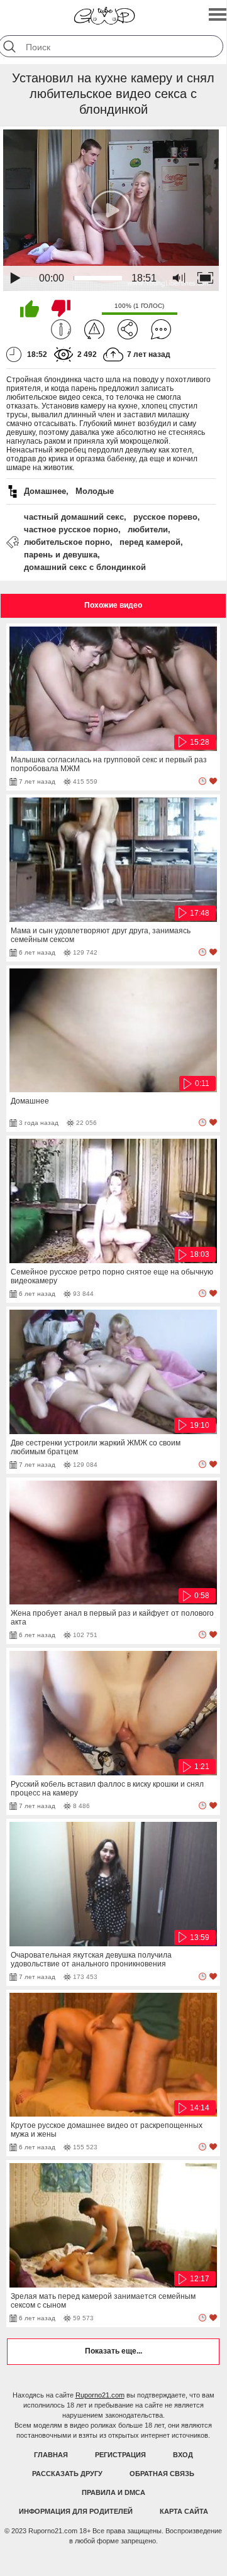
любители (148, 529)
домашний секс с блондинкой (85, 567)
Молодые (95, 491)
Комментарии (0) (161, 329)
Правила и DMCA (113, 2492)
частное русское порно (71, 529)
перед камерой (150, 542)
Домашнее (45, 491)
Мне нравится (30, 309)
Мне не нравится (61, 309)
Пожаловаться (94, 329)
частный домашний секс (74, 517)
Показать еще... (113, 2351)
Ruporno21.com (100, 2395)
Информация (61, 329)
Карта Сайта (184, 2511)
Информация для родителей (76, 2511)
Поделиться (128, 329)
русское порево (165, 517)
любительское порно (67, 542)
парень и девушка (61, 555)
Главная (51, 2455)
